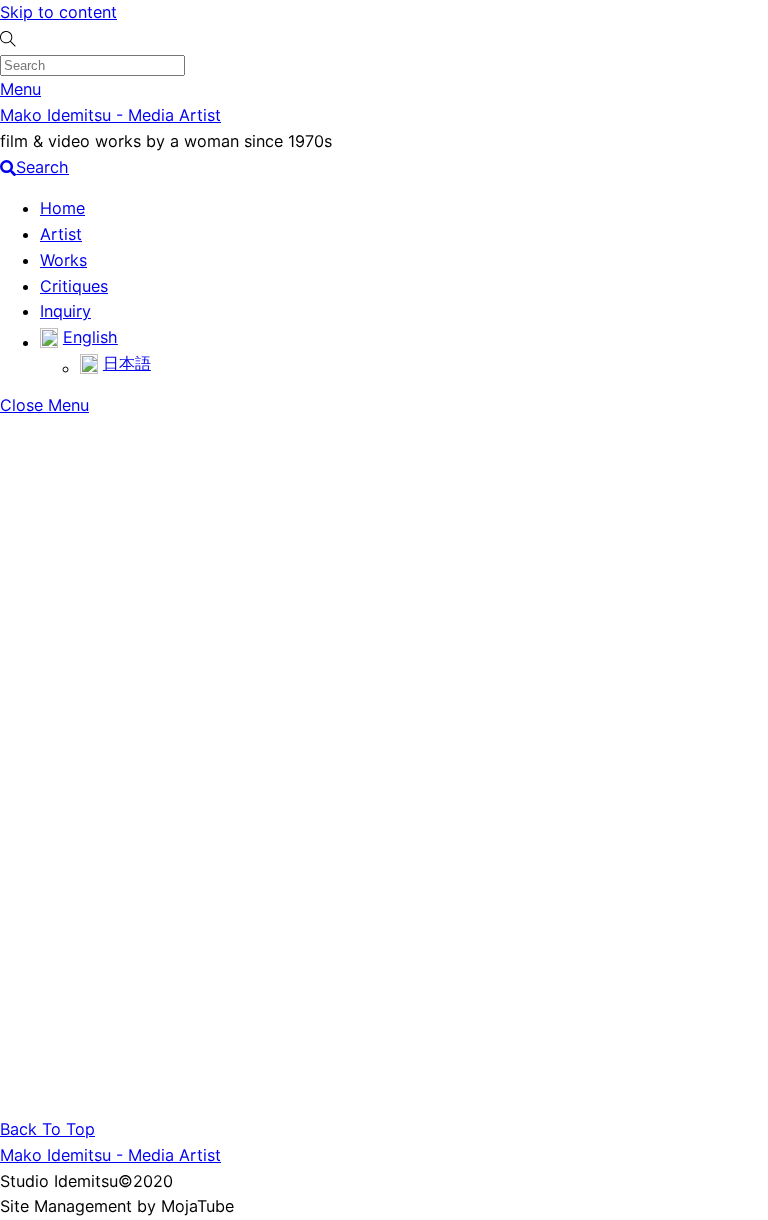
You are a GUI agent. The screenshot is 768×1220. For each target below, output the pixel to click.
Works (63, 260)
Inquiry (65, 311)
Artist (61, 234)
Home (62, 208)
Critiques (74, 286)
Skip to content (58, 12)
